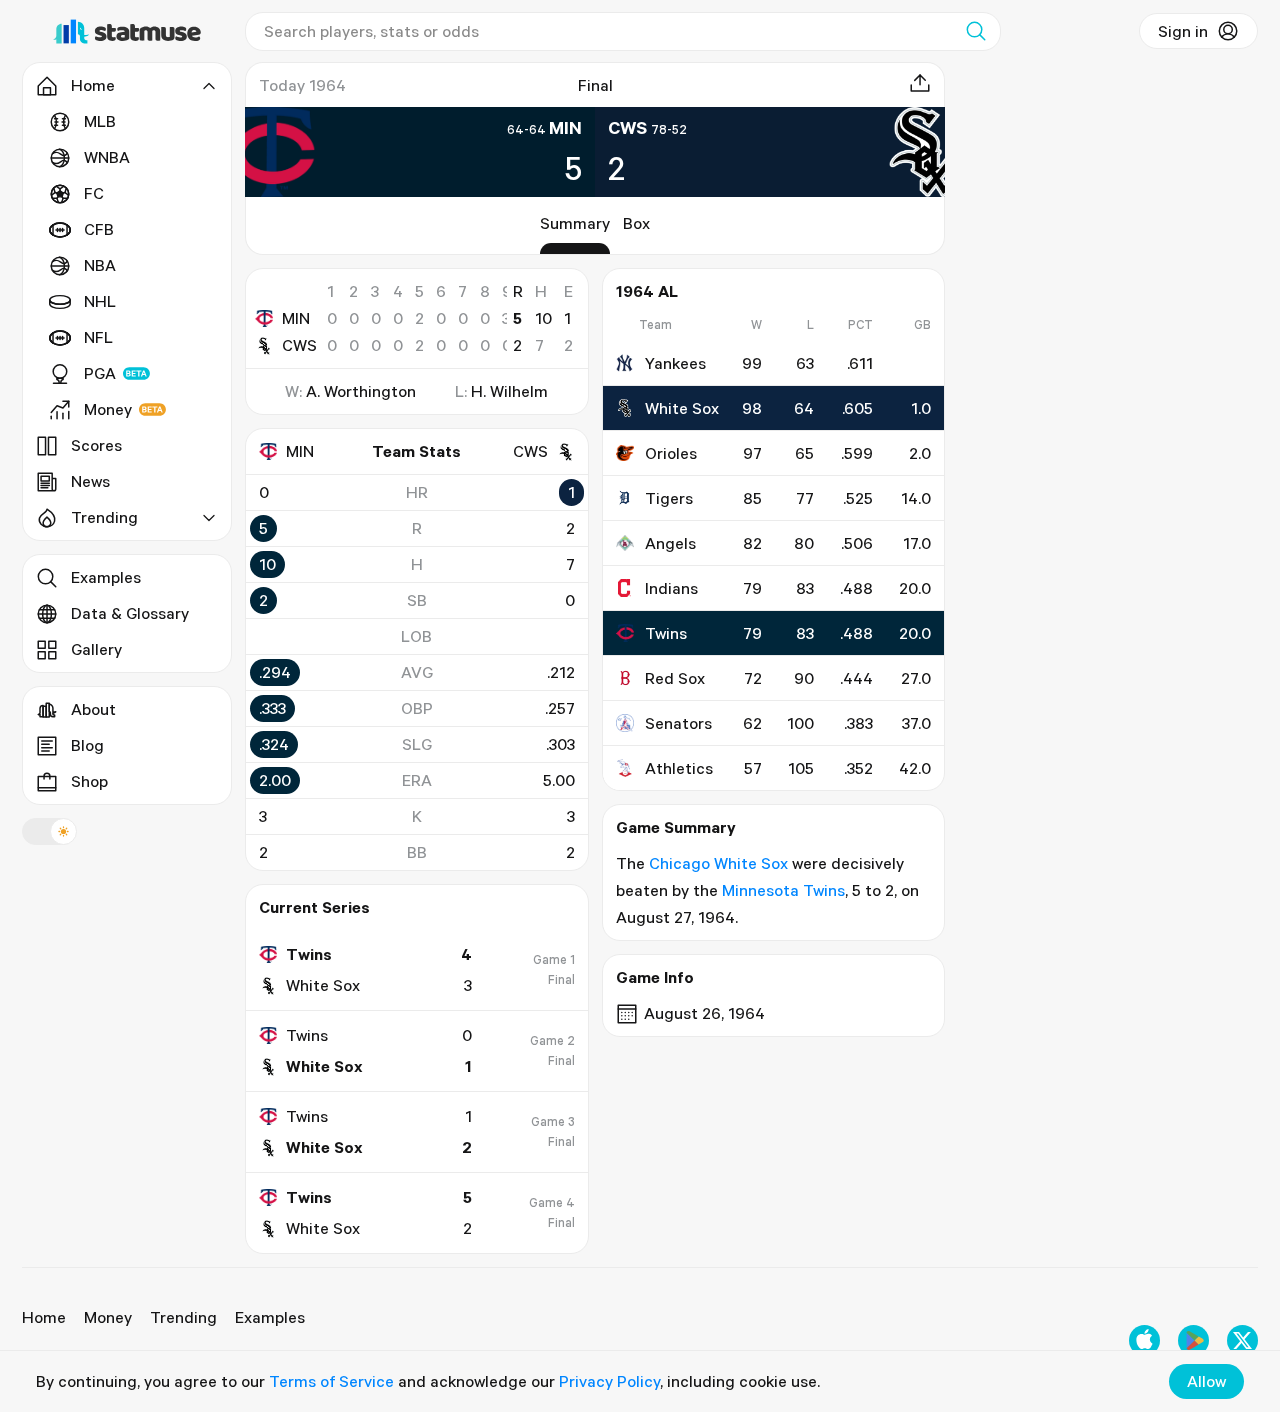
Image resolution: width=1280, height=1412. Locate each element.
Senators (678, 723)
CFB (99, 229)
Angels (670, 543)
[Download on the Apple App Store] (1144, 1340)
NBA (100, 265)
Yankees (675, 363)
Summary (575, 223)
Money (108, 409)
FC (94, 193)
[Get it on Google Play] (1193, 1340)
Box (636, 223)
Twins (666, 633)
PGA (100, 373)
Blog (87, 745)
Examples (106, 577)
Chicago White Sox (718, 863)
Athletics (679, 768)
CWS (299, 345)
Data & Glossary (130, 613)
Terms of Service (331, 1381)
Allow (1206, 1381)
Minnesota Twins (783, 890)
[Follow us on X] (1242, 1340)
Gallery (96, 649)
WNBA (107, 157)
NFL (98, 337)
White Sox (682, 408)
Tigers (669, 498)
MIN (296, 318)
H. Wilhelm (509, 391)
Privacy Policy (609, 1381)
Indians (671, 588)
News (90, 481)
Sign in (1183, 31)
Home (44, 1317)
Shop (89, 781)
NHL (100, 301)
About (93, 709)
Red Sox (675, 678)
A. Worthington (361, 391)
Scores (96, 445)
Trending (183, 1317)
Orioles (671, 453)
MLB (100, 121)
